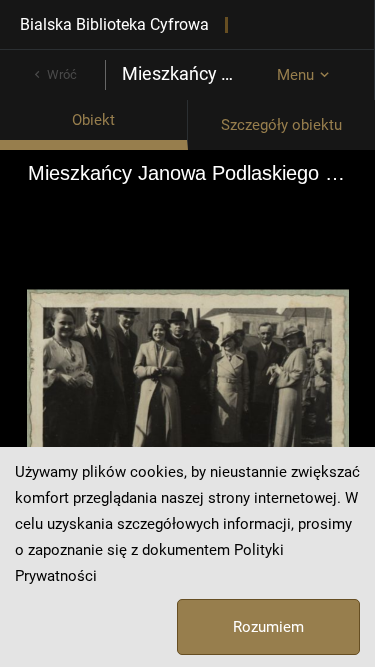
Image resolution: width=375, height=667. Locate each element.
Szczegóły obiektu (281, 125)
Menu (295, 75)
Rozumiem (268, 627)
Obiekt (93, 120)
